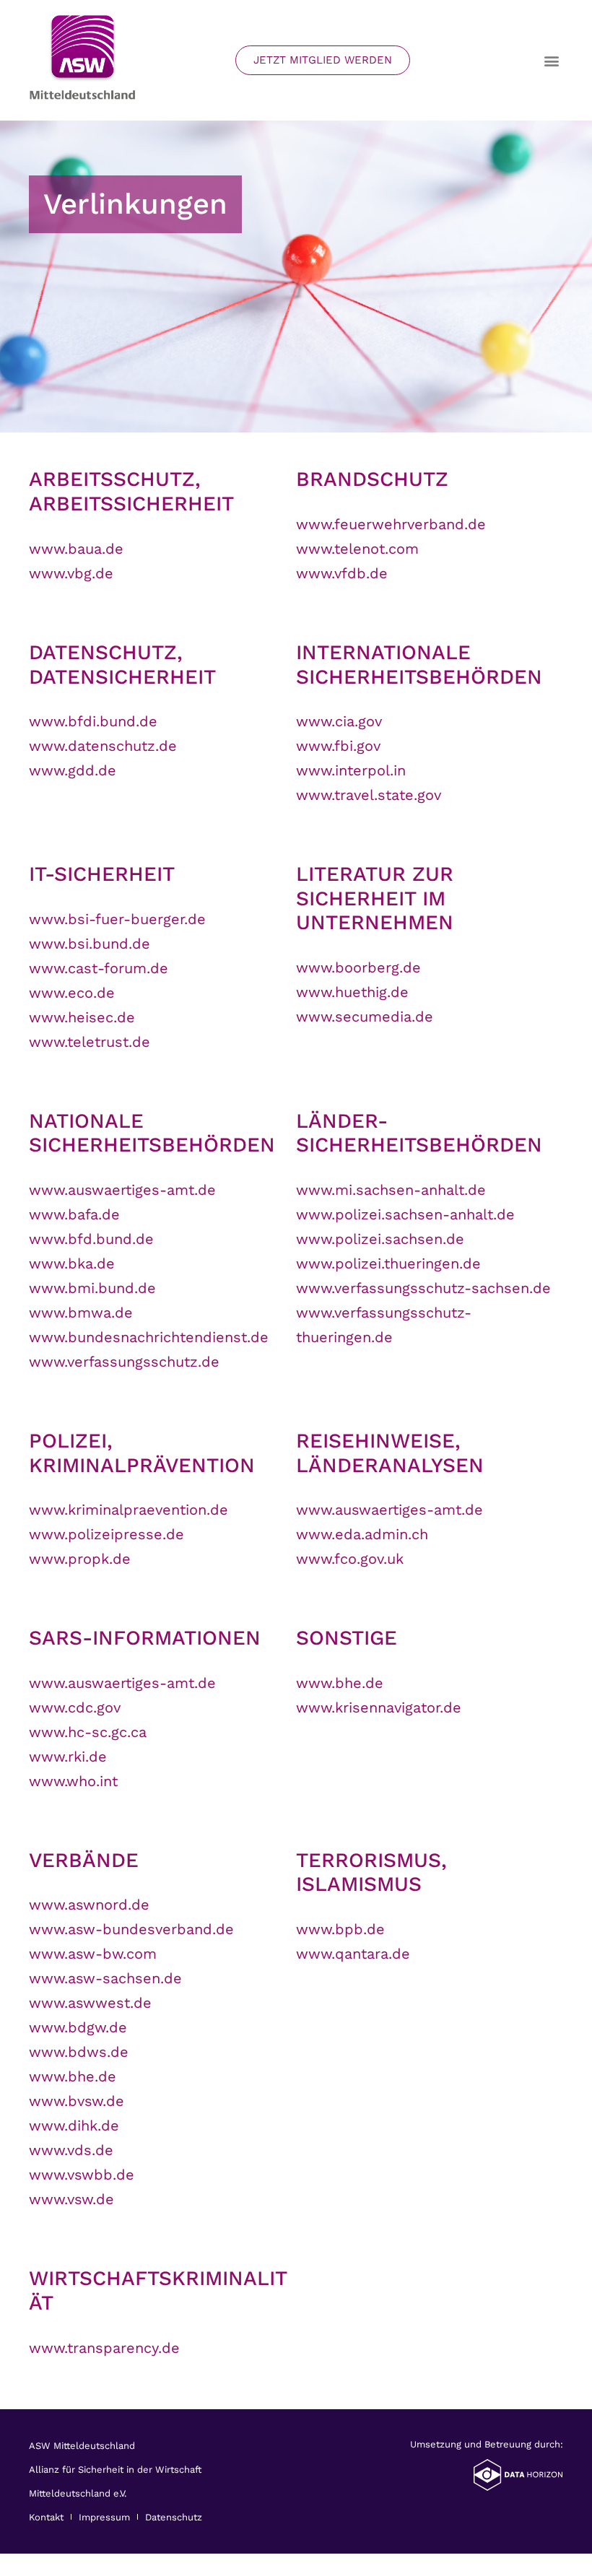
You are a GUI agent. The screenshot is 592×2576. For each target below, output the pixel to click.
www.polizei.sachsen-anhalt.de (405, 1214)
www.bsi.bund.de (90, 944)
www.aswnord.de (89, 1905)
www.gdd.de (73, 770)
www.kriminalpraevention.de (129, 1510)
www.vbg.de (71, 573)
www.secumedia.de (365, 1017)
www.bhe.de (340, 1683)
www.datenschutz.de (103, 746)
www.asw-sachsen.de (105, 1978)
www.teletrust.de (90, 1042)
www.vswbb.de (82, 2175)
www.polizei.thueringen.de (388, 1263)
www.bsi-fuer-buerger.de (117, 919)
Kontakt (46, 2517)
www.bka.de (72, 1263)
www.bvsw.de (77, 2101)
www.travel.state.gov (369, 795)
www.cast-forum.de (99, 968)
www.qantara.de (353, 1954)
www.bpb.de (340, 1929)
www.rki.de (68, 1757)
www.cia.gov (339, 721)
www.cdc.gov (75, 1707)
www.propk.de (80, 1559)
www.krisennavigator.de (379, 1707)
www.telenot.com (357, 549)
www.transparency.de (104, 2348)
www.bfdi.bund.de (93, 721)
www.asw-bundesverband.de (131, 1929)
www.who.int (73, 1781)
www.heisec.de (82, 1017)
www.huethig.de (352, 992)
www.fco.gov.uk (350, 1559)
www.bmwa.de (81, 1313)
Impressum (104, 2517)
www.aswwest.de (90, 2003)
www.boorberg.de (358, 967)
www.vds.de (71, 2150)
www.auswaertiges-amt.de (122, 1190)
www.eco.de (72, 993)
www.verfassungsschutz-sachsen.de (423, 1288)
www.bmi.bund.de (92, 1288)
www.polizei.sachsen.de (380, 1239)
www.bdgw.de (78, 2027)
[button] (551, 60)
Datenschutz (174, 2517)
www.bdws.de (79, 2052)
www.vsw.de (71, 2199)
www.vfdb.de (342, 573)
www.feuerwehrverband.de (391, 524)
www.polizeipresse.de (106, 1534)
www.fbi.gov (338, 746)
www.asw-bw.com (93, 1954)
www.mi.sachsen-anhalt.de (391, 1190)
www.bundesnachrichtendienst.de (149, 1337)
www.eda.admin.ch (362, 1534)
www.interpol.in (351, 770)
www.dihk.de (74, 2125)
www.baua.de (76, 549)
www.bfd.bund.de (91, 1239)
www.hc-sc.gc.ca (88, 1732)
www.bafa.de (74, 1214)
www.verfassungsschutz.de (124, 1362)
